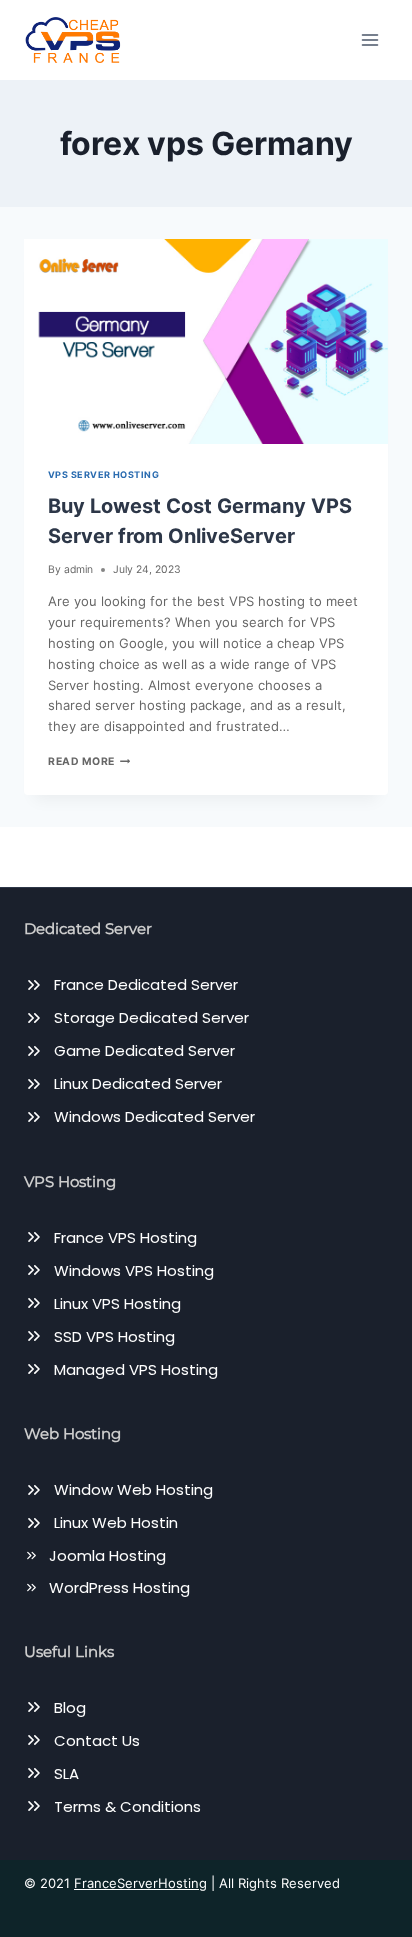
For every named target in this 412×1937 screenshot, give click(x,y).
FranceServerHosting (140, 1883)
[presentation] (206, 341)
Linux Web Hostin (116, 1522)
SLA (66, 1773)
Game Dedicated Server (144, 1050)
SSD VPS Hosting (114, 1336)
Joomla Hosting (107, 1555)
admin (78, 569)
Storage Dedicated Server (151, 1017)
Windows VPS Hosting (134, 1270)
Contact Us (97, 1740)
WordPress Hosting (119, 1587)
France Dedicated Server (146, 984)
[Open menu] (369, 39)
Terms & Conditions (127, 1806)
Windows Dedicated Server (154, 1116)
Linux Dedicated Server (138, 1083)
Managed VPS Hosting (136, 1369)
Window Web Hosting (133, 1489)
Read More (89, 761)
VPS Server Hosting (103, 474)
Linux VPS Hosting (117, 1303)
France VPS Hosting (125, 1237)
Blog (70, 1707)
